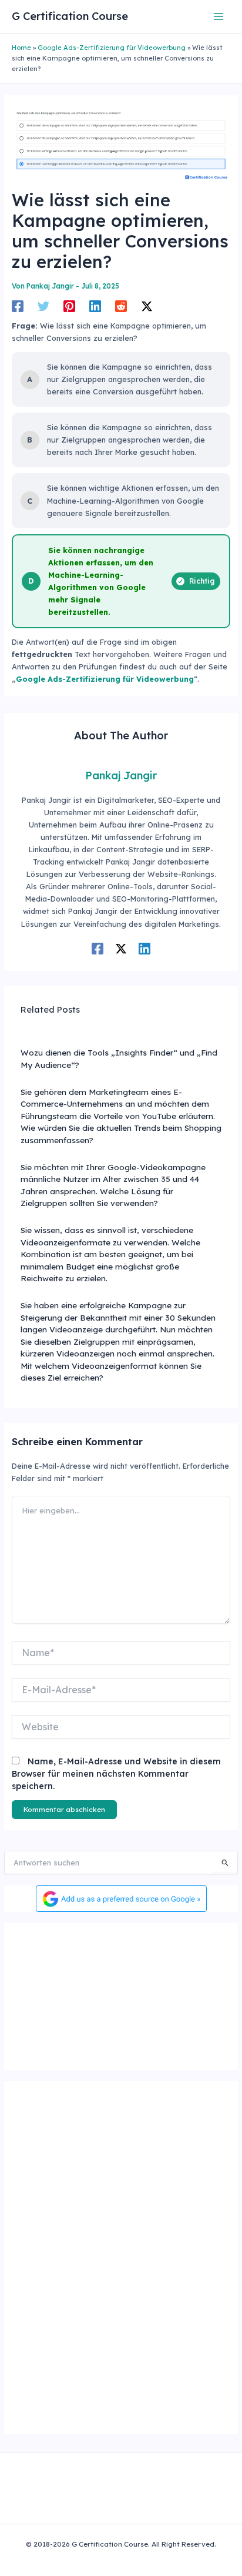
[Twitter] (43, 306)
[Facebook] (18, 306)
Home (21, 48)
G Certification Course (70, 16)
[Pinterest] (69, 306)
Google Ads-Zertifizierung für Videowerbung (112, 48)
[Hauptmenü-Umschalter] (219, 16)
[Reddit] (121, 306)
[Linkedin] (95, 306)
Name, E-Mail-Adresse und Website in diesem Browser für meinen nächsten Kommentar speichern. (116, 1774)
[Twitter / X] (147, 306)
